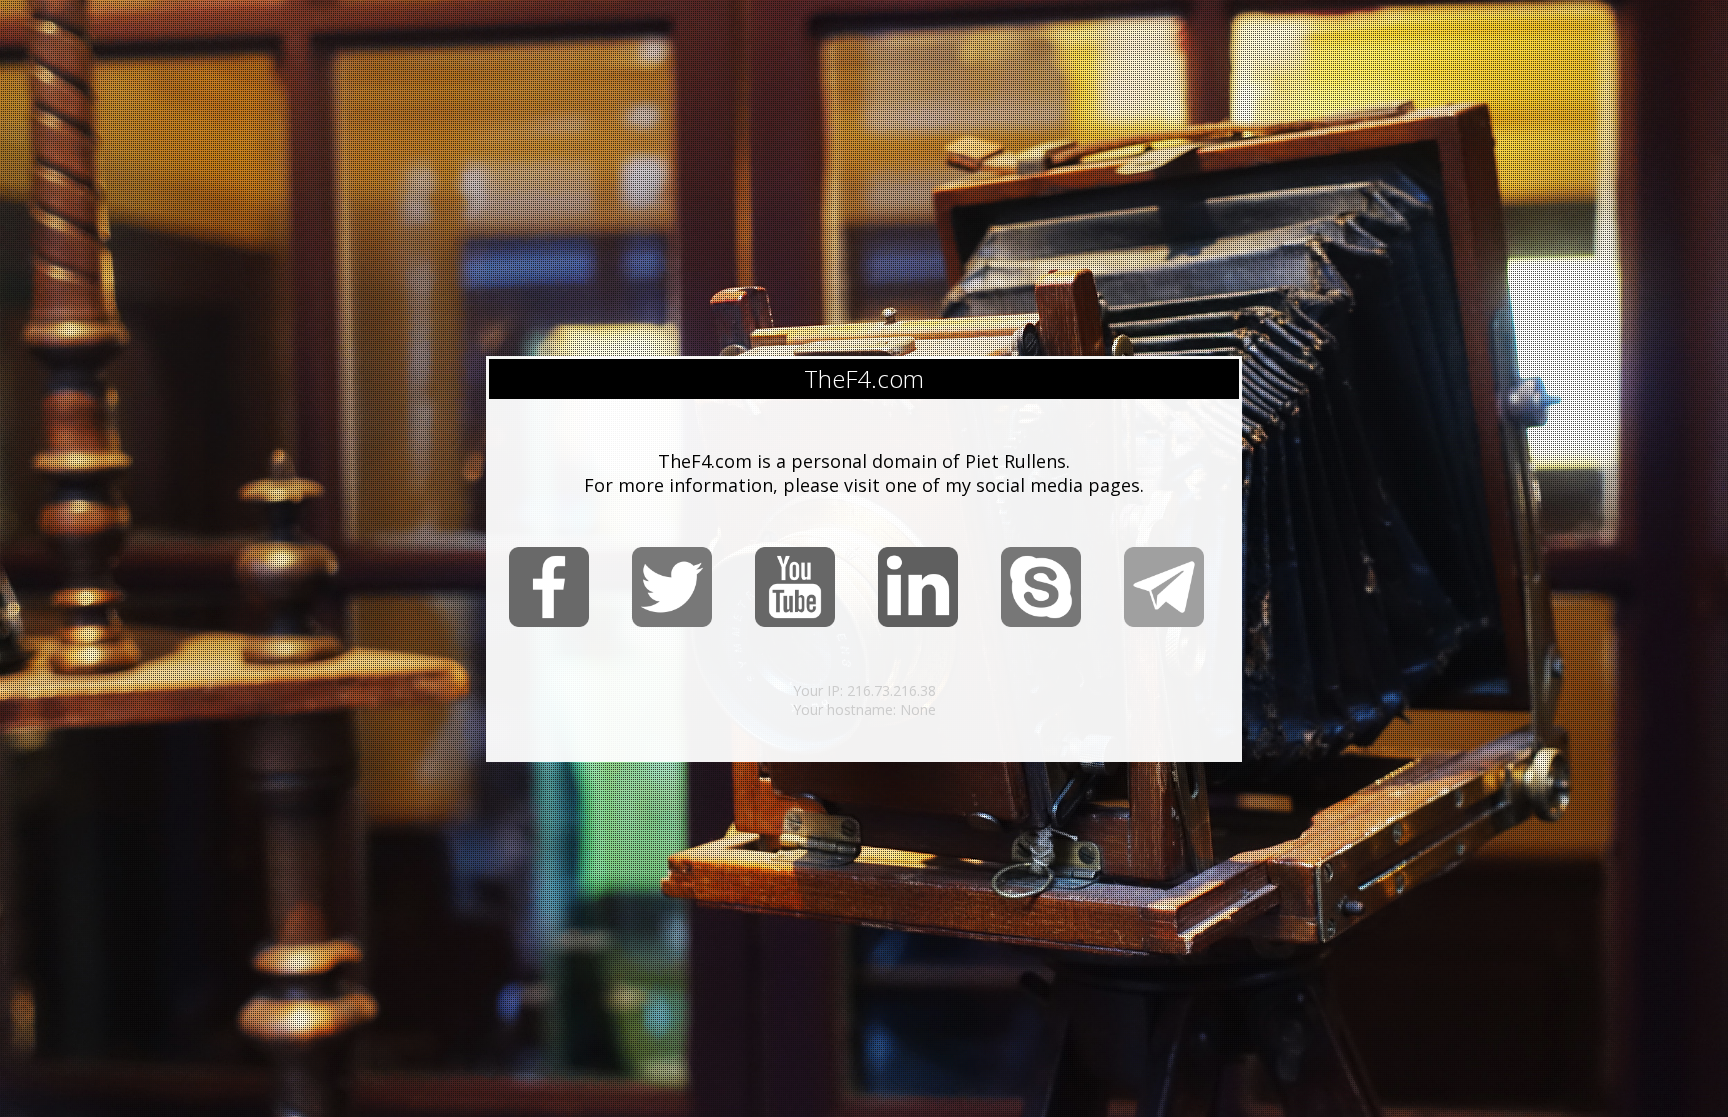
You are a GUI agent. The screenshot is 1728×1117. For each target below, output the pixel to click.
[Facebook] (549, 622)
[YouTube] (795, 622)
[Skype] (1041, 622)
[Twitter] (672, 622)
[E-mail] (1164, 622)
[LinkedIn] (918, 622)
